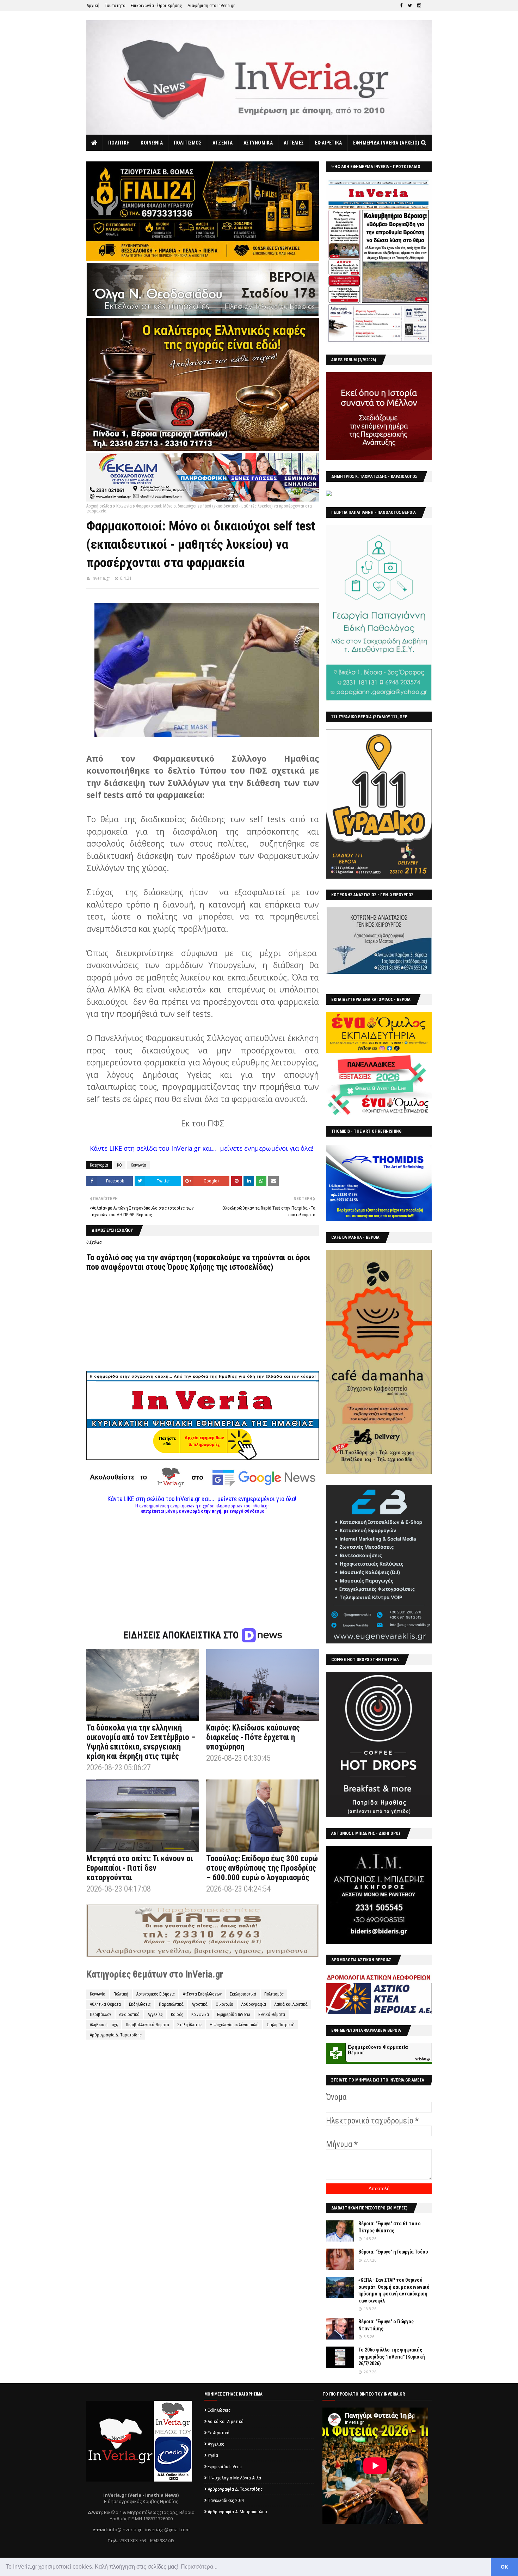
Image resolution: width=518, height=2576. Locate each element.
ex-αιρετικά (129, 2015)
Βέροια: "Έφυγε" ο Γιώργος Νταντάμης (386, 2325)
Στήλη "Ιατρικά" (281, 2025)
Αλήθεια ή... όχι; (104, 2025)
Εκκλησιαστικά (243, 1994)
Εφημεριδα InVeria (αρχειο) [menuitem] (386, 143)
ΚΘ (119, 1165)
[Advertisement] (203, 1563)
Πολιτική (121, 1994)
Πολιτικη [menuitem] (119, 143)
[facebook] (401, 6)
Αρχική (93, 5)
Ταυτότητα (115, 5)
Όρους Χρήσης (191, 1267)
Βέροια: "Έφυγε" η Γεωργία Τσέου (393, 2252)
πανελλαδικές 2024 (226, 2500)
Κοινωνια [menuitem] (152, 143)
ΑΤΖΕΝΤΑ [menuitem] (223, 143)
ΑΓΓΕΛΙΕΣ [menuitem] (294, 143)
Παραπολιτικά (171, 2004)
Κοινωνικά (200, 2015)
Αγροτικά (200, 2004)
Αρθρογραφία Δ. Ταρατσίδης (116, 2035)
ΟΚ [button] (504, 2567)
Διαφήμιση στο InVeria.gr (211, 5)
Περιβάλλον (100, 2015)
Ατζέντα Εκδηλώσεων (202, 1994)
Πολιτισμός (274, 1994)
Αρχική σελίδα (99, 506)
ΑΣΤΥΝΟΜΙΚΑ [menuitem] (258, 143)
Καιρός (177, 2015)
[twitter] (410, 6)
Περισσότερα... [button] (199, 2567)
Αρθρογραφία (254, 2004)
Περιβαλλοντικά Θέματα (147, 2025)
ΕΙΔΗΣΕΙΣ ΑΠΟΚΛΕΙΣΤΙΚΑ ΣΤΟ (182, 1635)
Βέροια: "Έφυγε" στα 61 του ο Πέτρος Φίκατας (390, 2227)
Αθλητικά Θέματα (105, 2004)
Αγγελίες (155, 2015)
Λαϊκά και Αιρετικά (291, 2004)
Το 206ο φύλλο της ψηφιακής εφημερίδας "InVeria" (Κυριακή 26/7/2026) (392, 2357)
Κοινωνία (124, 506)
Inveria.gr (101, 578)
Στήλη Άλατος (189, 2025)
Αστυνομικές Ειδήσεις (156, 1994)
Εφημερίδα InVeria (234, 2015)
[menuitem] (95, 143)
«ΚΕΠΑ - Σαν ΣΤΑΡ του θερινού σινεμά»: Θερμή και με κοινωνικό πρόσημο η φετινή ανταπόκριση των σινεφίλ (394, 2290)
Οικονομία (224, 2004)
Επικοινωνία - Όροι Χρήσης (156, 5)
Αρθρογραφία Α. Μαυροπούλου (237, 2512)
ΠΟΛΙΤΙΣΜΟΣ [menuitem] (188, 143)
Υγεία (213, 2455)
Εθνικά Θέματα (272, 2015)
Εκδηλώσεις (140, 2004)
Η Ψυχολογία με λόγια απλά (234, 2025)
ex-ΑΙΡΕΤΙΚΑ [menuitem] (328, 143)
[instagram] (419, 6)
